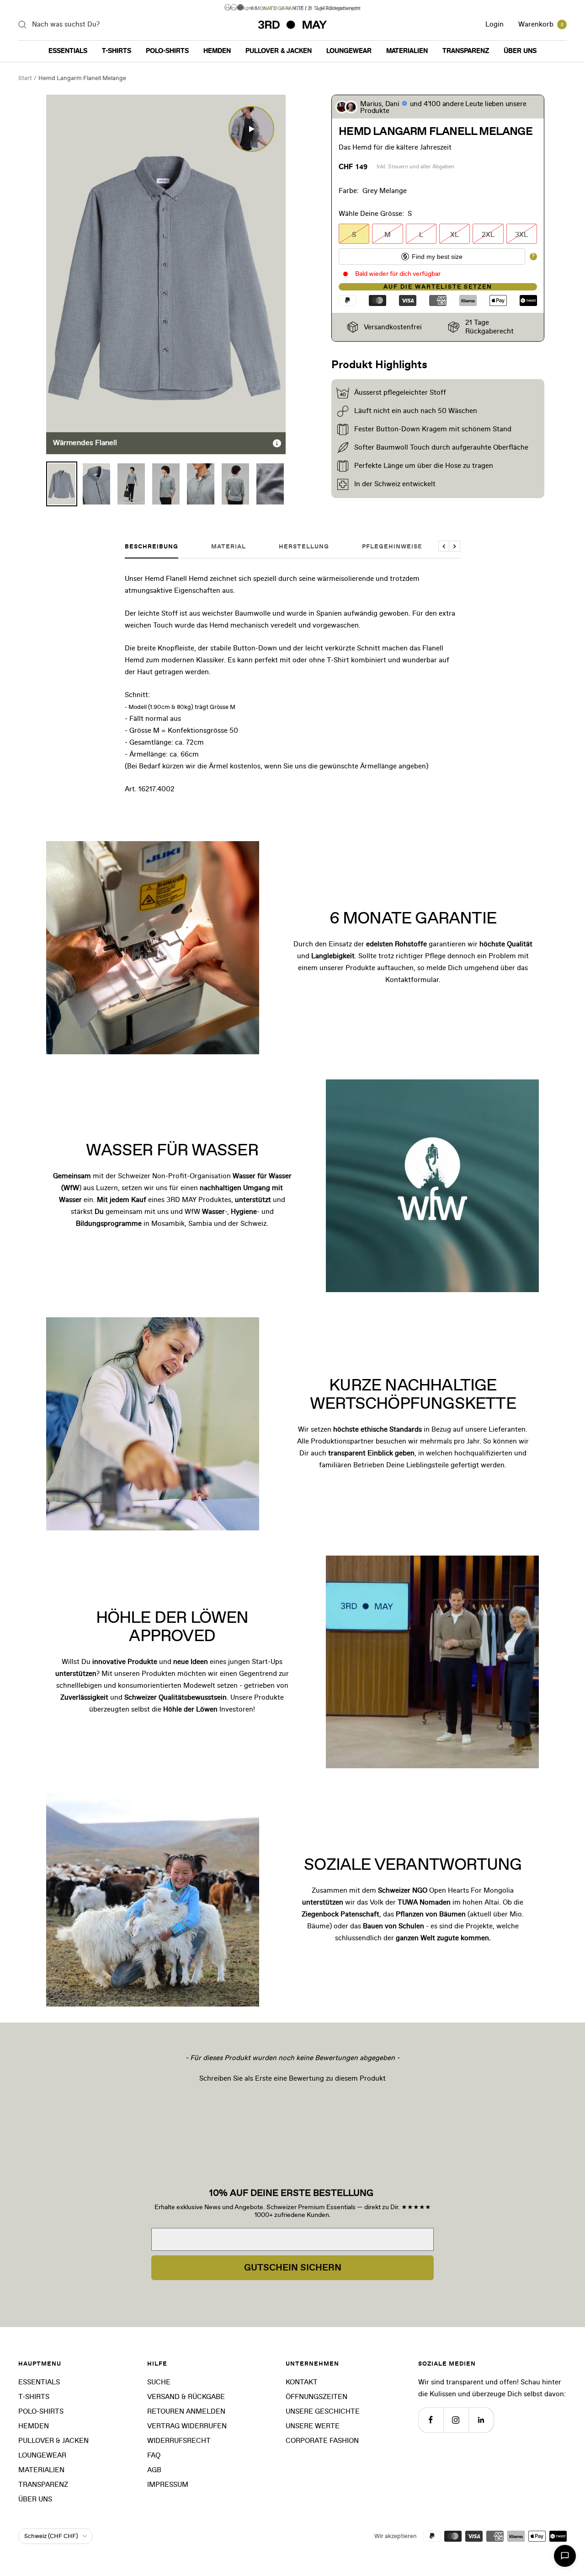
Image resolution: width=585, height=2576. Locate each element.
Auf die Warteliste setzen (438, 287)
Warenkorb (541, 24)
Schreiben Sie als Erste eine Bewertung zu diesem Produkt (292, 2079)
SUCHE (159, 2382)
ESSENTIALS (68, 51)
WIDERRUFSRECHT (179, 2441)
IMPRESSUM (168, 2485)
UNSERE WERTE (313, 2426)
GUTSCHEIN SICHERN (293, 2268)
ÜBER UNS (520, 51)
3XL (521, 235)
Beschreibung (152, 547)
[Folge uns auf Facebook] (431, 2420)
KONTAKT (302, 2382)
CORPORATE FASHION (322, 2441)
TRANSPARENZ (466, 51)
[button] (292, 2077)
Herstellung (304, 547)
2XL (488, 235)
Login (495, 24)
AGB (154, 2470)
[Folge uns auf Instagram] (456, 2420)
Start (25, 78)
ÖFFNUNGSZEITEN (316, 2397)
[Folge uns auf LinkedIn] (481, 2420)
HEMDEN (217, 51)
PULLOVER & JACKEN (279, 51)
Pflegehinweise (392, 547)
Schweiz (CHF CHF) (51, 2536)
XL (455, 235)
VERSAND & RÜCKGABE (186, 2397)
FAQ (154, 2455)
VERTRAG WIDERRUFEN (187, 2426)
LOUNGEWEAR (349, 51)
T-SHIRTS (117, 51)
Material (229, 547)
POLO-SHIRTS (167, 51)
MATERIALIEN (407, 51)
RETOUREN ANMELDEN (186, 2412)
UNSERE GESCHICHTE (323, 2412)
